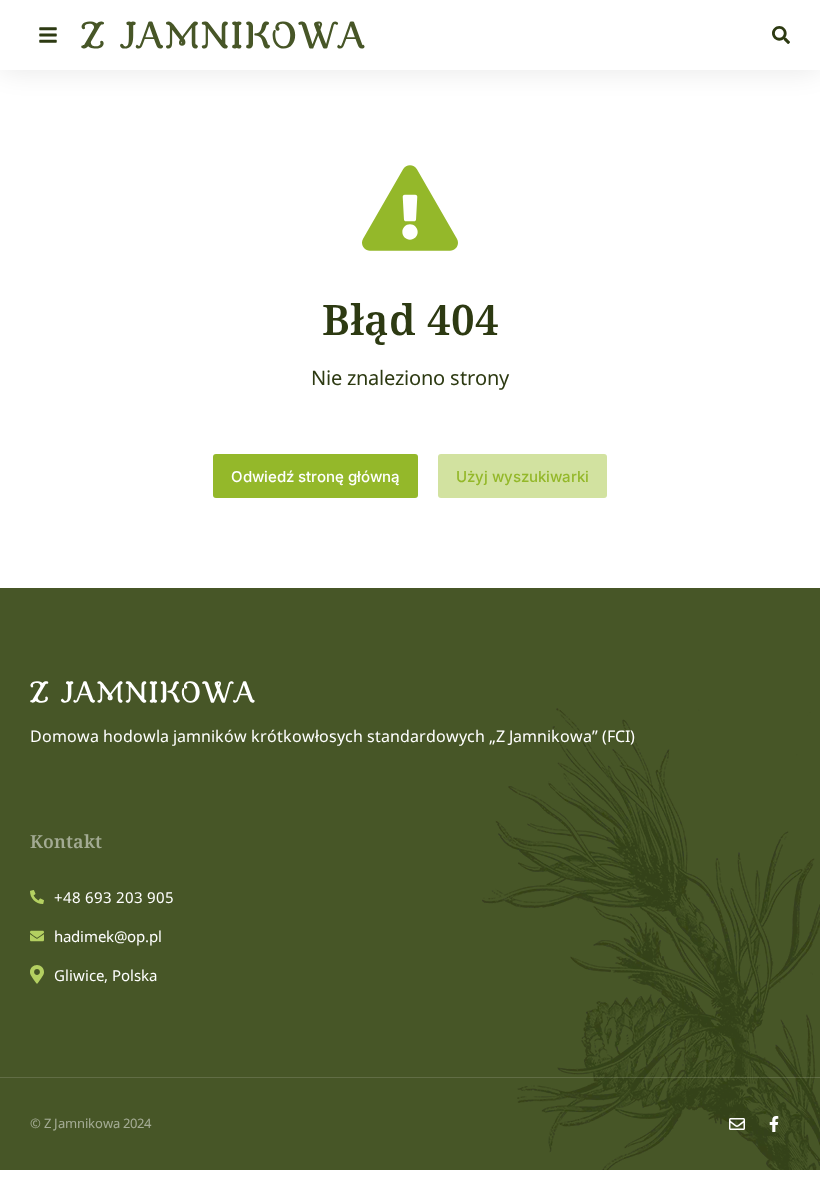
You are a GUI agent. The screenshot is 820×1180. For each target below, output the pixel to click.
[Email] (737, 1124)
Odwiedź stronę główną (315, 476)
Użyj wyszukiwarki (522, 476)
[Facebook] (774, 1124)
